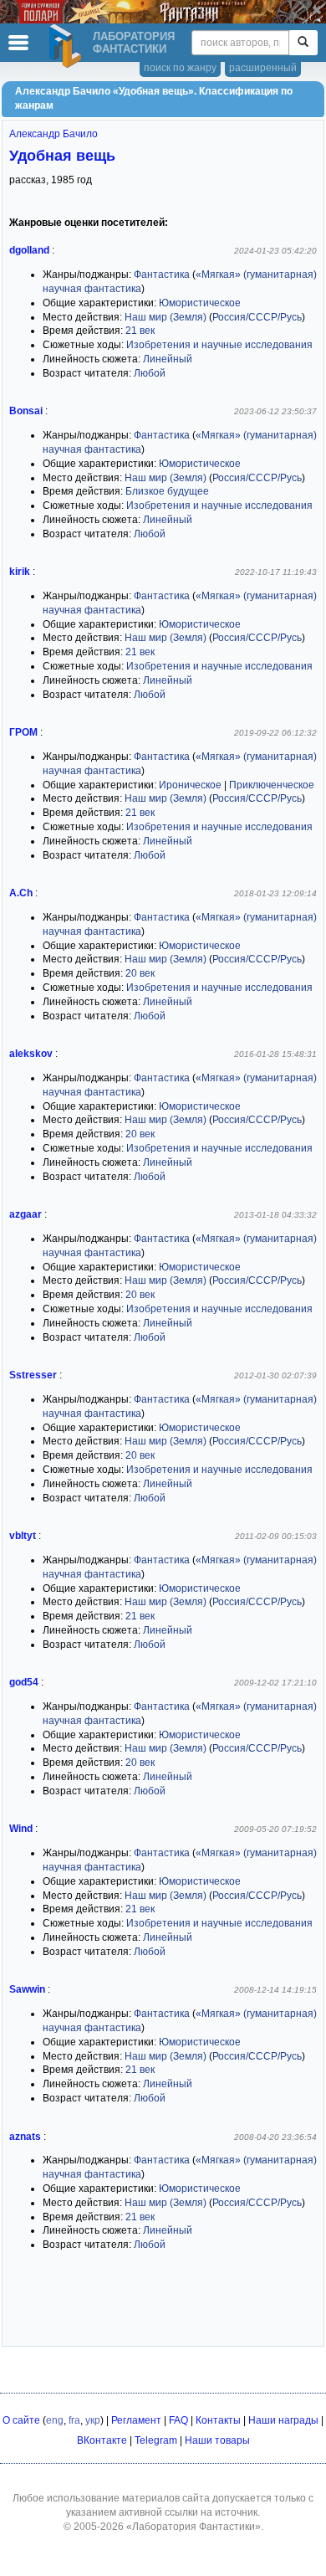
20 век (140, 973)
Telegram (156, 2440)
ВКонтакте (102, 2440)
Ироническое (190, 785)
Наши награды (283, 2420)
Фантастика (162, 275)
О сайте (21, 2420)
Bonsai (26, 411)
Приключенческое (272, 785)
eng (55, 2420)
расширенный (263, 68)
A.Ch (21, 893)
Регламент (136, 2420)
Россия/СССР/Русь (257, 317)
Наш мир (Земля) (166, 317)
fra (74, 2420)
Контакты (218, 2420)
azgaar (25, 1214)
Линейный (168, 359)
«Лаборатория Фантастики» (194, 2527)
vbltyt (23, 1536)
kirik (20, 572)
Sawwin (27, 1989)
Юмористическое (200, 303)
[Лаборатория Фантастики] (68, 46)
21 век (140, 331)
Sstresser (33, 1375)
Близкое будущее (167, 491)
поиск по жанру (180, 68)
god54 (24, 1682)
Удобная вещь (62, 156)
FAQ (178, 2420)
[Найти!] (303, 43)
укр (93, 2420)
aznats (25, 2137)
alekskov (31, 1054)
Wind (21, 1829)
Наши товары (217, 2440)
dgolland (29, 250)
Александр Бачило (53, 134)
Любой (150, 373)
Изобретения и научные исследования (219, 345)
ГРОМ (23, 732)
